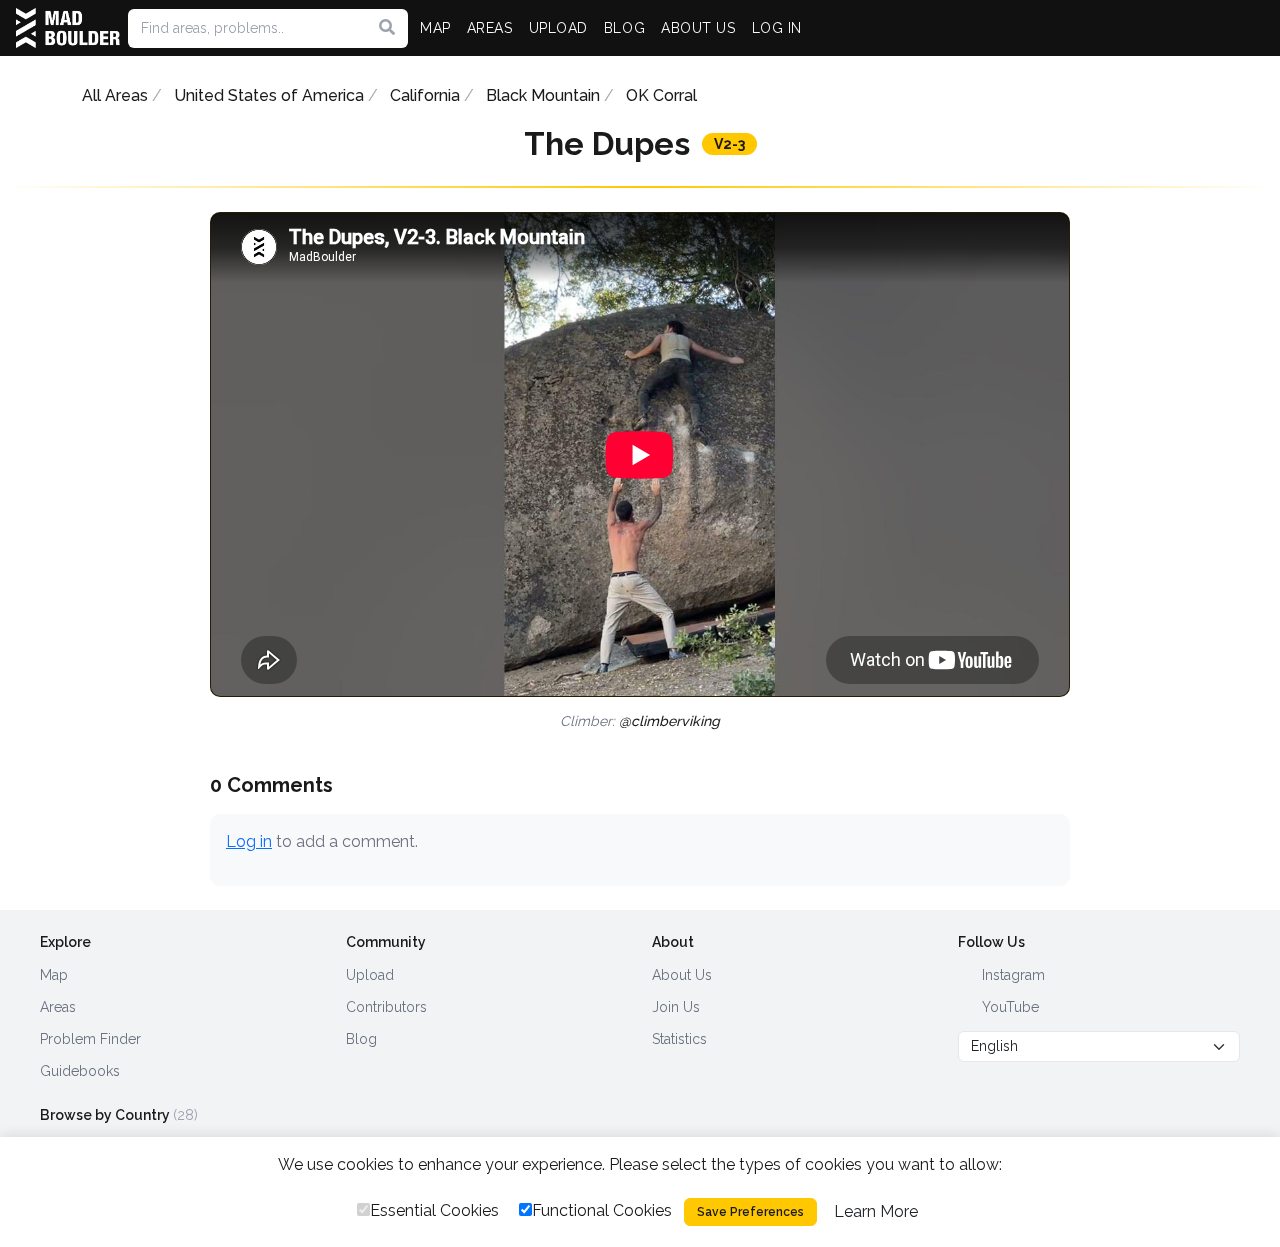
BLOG (624, 28)
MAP (435, 28)
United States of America (269, 95)
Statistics (679, 1039)
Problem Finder (90, 1039)
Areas (58, 1007)
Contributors (386, 1007)
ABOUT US (698, 28)
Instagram (1011, 975)
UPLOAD (558, 28)
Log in (249, 841)
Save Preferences (750, 1212)
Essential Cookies (434, 1210)
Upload (370, 975)
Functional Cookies (602, 1210)
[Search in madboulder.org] (387, 28)
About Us (682, 975)
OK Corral (661, 95)
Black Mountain (543, 95)
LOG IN (777, 28)
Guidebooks (80, 1071)
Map (54, 975)
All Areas (115, 95)
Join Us (676, 1007)
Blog (361, 1039)
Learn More (876, 1211)
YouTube (1008, 1007)
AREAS (490, 28)
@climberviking (669, 721)
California (425, 95)
